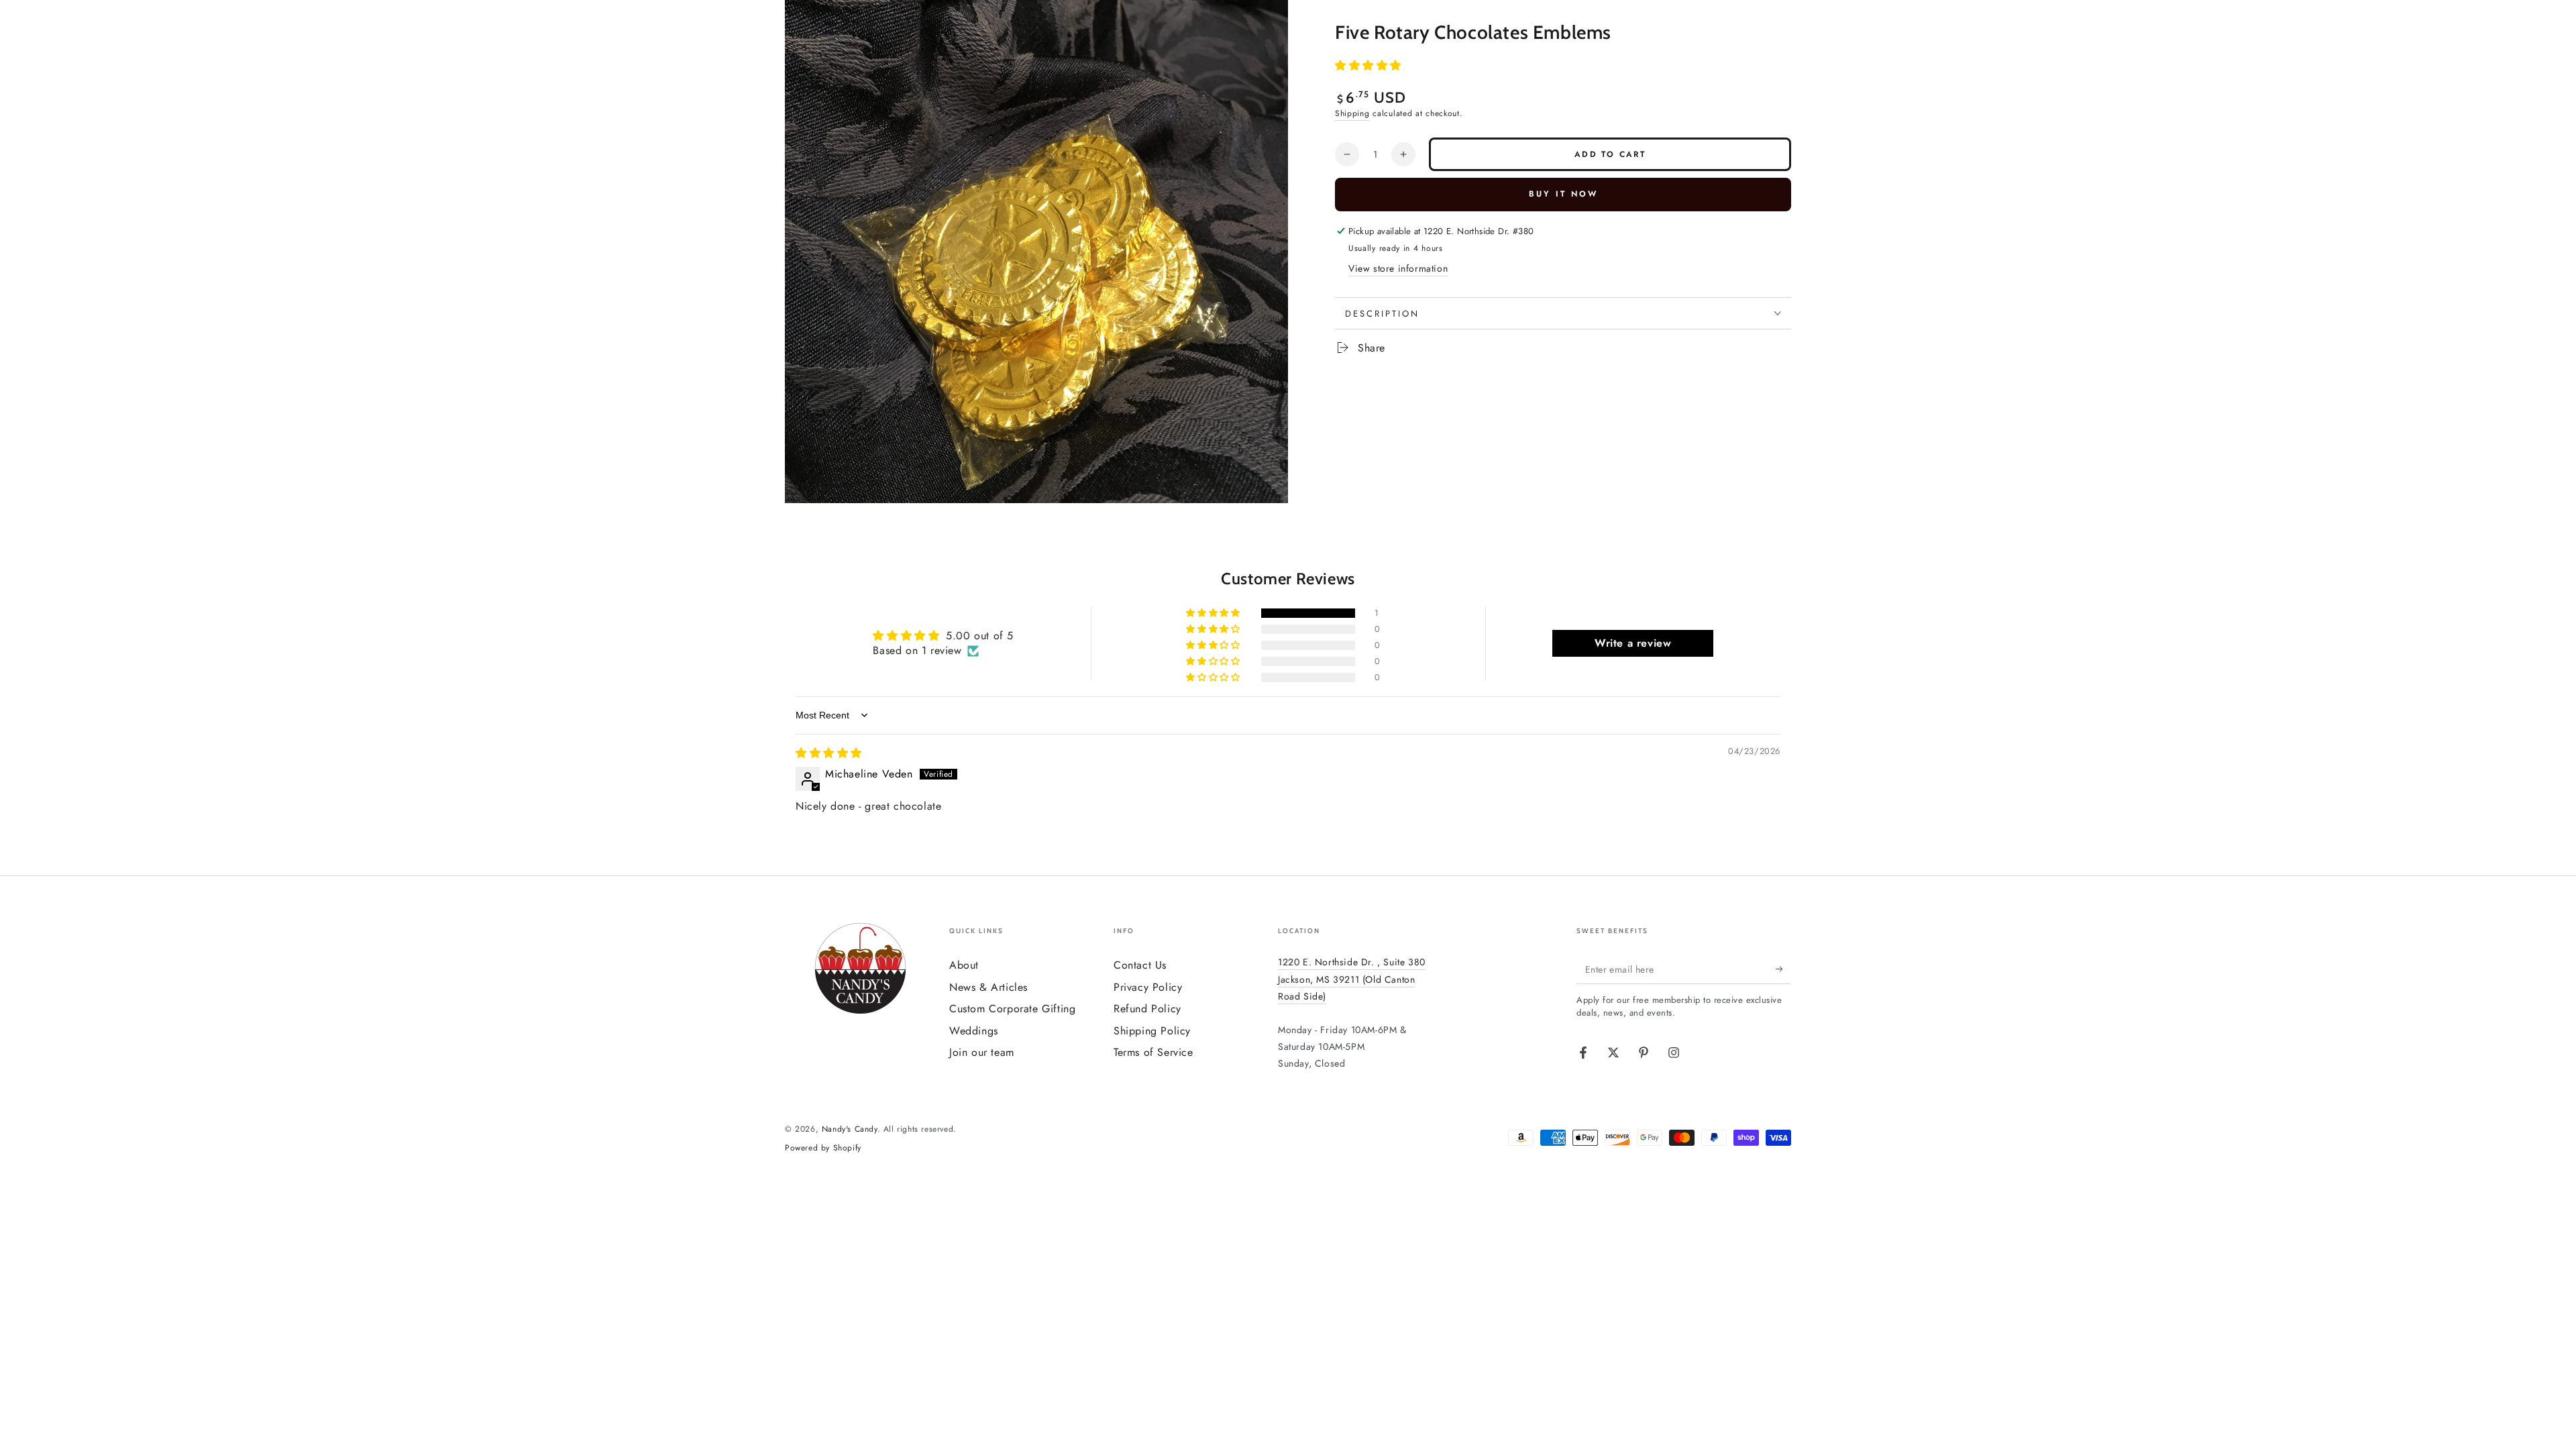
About (964, 965)
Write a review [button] (1633, 643)
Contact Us (1140, 965)
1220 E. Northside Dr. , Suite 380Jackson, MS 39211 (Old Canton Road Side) (1352, 979)
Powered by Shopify (823, 1148)
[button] (1368, 65)
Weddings (974, 1031)
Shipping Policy (1152, 1031)
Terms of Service (1153, 1052)
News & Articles (988, 987)
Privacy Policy (1148, 987)
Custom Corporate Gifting (1012, 1009)
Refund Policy (1147, 1009)
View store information (1398, 268)
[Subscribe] (1783, 969)
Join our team (982, 1052)
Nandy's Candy (850, 1129)
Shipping (1352, 113)
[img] (829, 753)
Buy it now (1563, 194)
